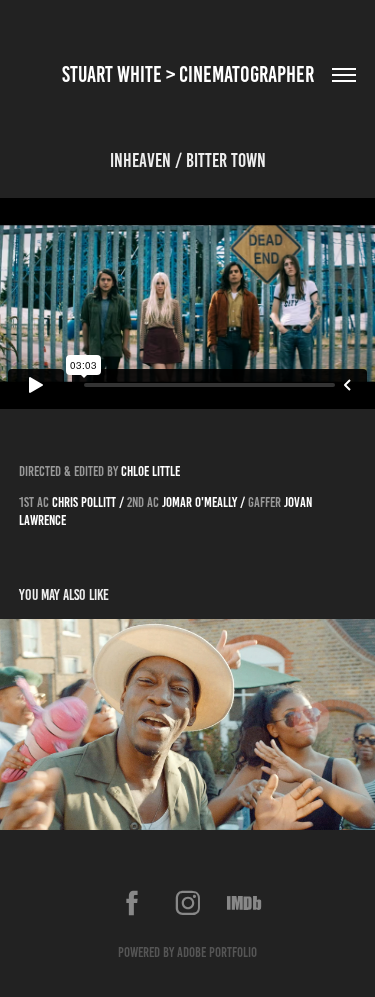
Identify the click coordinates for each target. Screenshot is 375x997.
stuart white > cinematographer (188, 74)
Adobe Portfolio (217, 952)
